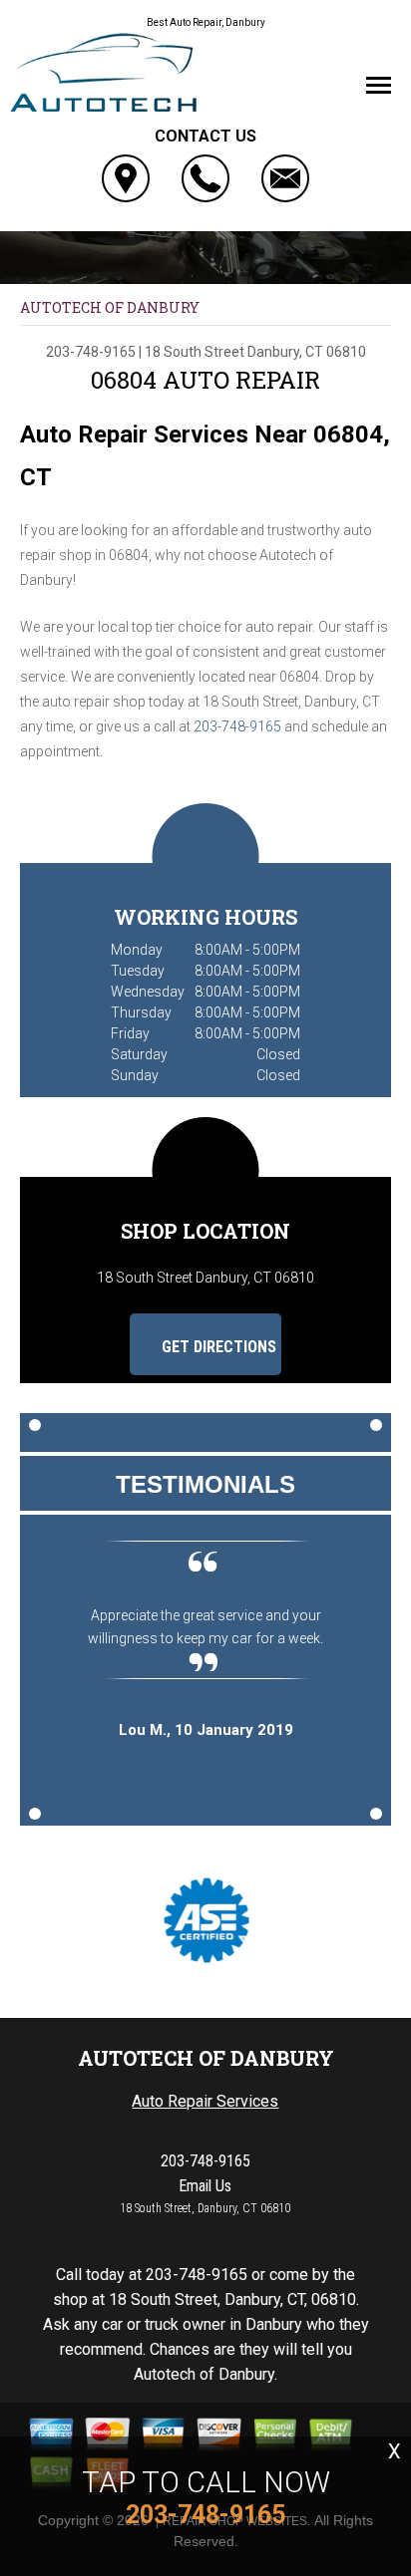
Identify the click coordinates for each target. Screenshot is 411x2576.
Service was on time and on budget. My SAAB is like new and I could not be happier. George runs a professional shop (226, 1638)
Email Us (205, 2186)
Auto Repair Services (205, 2101)
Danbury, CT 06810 (307, 352)
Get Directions (217, 1347)
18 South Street (195, 352)
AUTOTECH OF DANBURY (110, 307)
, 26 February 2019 (226, 1753)
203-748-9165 (91, 352)
